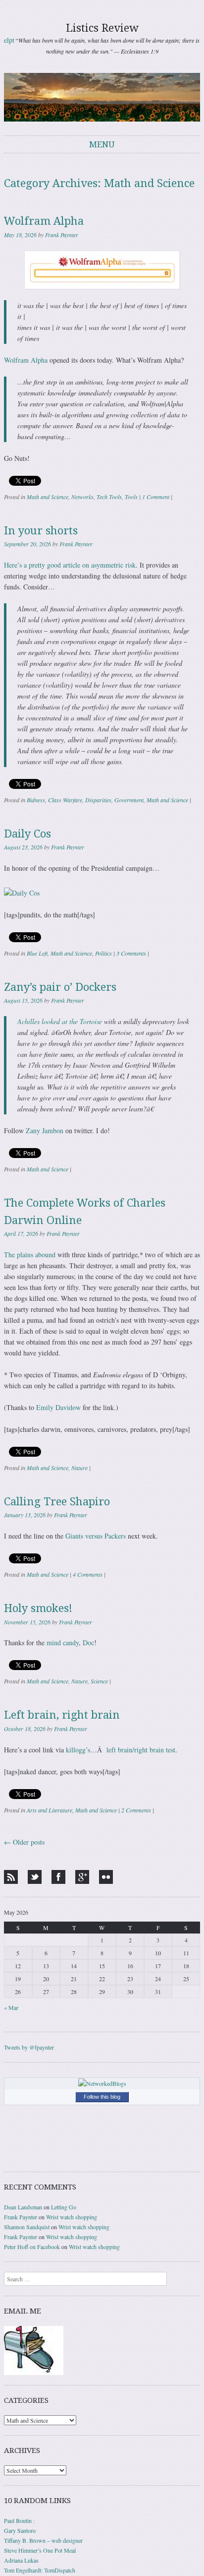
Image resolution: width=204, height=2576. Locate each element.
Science (99, 1681)
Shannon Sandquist (27, 2227)
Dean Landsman (23, 2207)
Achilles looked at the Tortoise (60, 1021)
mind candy (63, 1642)
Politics (103, 953)
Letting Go (64, 2207)
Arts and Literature (50, 1810)
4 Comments (88, 1574)
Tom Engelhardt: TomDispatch (40, 2570)
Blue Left (37, 953)
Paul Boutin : (19, 2520)
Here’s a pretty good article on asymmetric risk (70, 565)
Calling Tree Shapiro (57, 1502)
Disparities (98, 800)
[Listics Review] (102, 97)
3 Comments (131, 953)
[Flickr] (106, 1877)
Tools (131, 497)
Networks (82, 497)
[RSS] (11, 1877)
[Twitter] (35, 1877)
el (6, 40)
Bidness (36, 800)
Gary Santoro (20, 2530)
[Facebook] (58, 1877)
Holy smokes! (38, 1608)
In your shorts (41, 531)
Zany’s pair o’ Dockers (60, 987)
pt (12, 40)
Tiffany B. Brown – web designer (43, 2540)
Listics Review (102, 28)
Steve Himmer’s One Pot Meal (40, 2550)
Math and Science (48, 497)
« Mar (11, 2007)
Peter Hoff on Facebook (32, 2247)
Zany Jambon (45, 1130)
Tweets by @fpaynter (29, 2047)
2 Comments (136, 1810)
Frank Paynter (62, 235)
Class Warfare (65, 800)
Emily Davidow (58, 1407)
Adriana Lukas (21, 2560)
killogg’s (78, 1750)
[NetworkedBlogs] (102, 2083)
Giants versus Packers (96, 1536)
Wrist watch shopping (72, 2217)
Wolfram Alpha (44, 221)
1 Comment (156, 497)
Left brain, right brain (62, 1715)
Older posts (24, 1842)
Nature (79, 1468)
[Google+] (82, 1877)
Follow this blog (102, 2097)
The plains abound (30, 1255)
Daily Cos (27, 834)
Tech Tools (109, 497)
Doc (88, 1642)
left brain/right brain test (141, 1750)
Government (129, 800)
